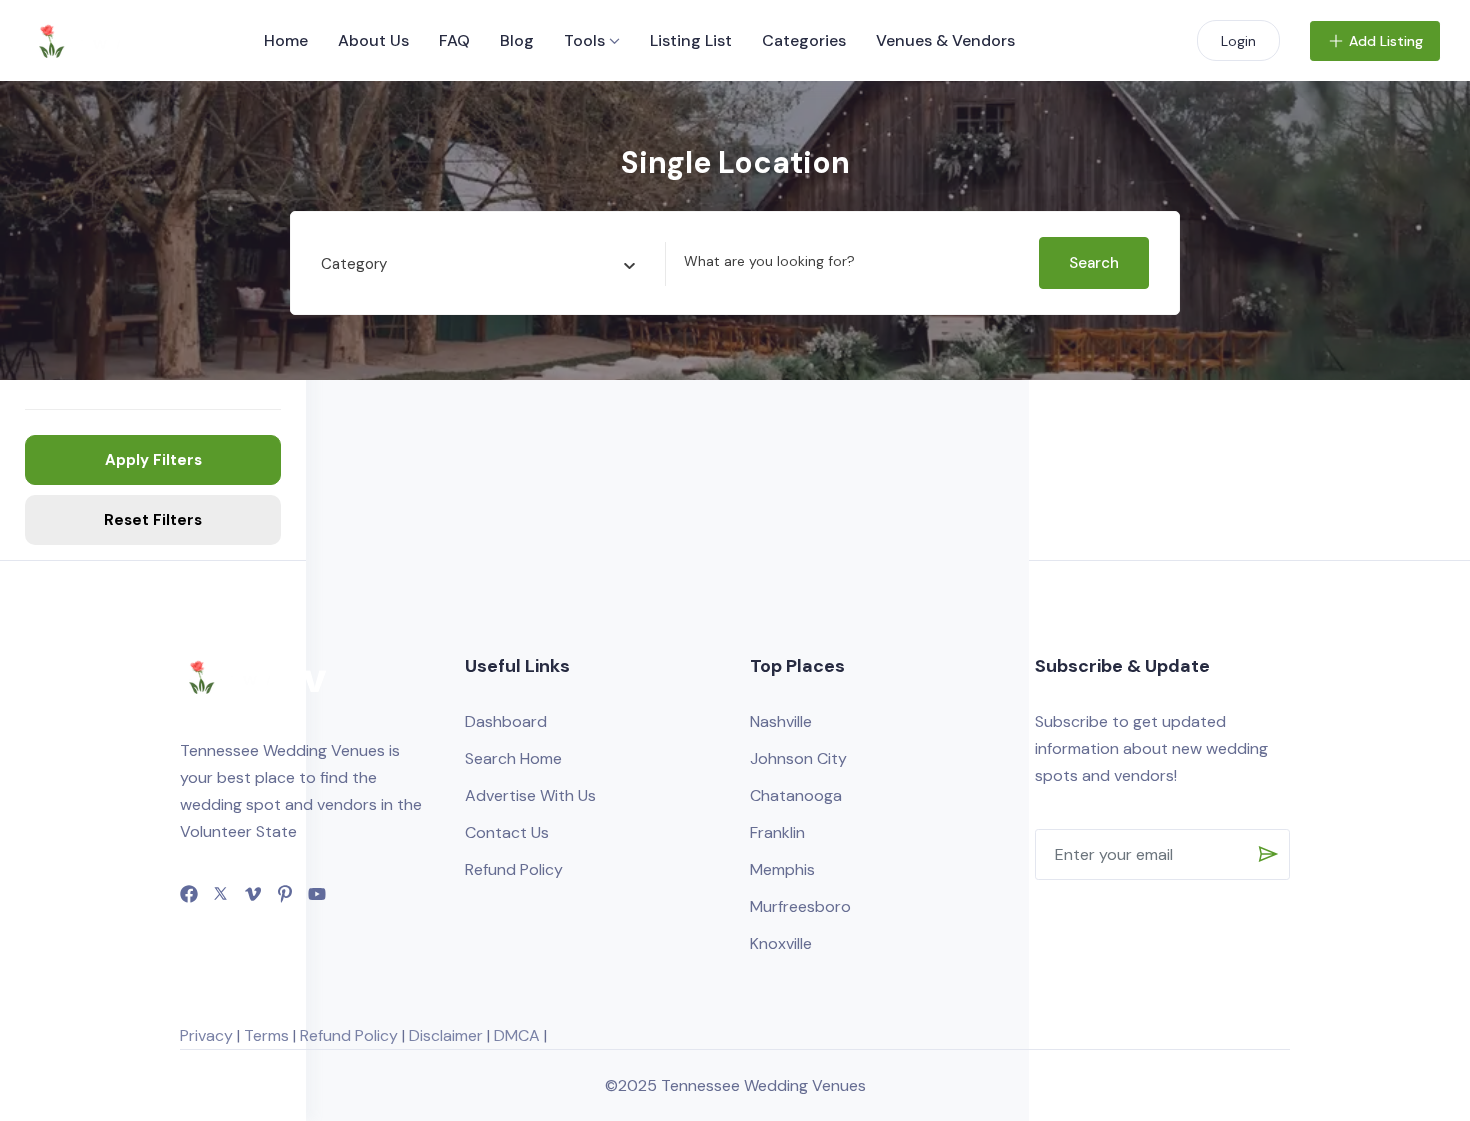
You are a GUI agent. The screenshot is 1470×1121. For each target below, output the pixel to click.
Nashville (781, 721)
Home (286, 40)
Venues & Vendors (945, 40)
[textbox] (354, 264)
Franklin (777, 832)
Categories (804, 40)
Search (1094, 263)
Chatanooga (796, 795)
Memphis (782, 869)
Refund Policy (514, 869)
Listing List (691, 40)
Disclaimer (446, 1035)
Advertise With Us (530, 795)
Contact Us (507, 832)
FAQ (454, 40)
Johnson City (798, 758)
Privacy (206, 1035)
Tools (584, 40)
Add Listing (1386, 41)
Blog (517, 40)
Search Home (513, 758)
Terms (266, 1035)
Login (1238, 41)
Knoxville (781, 943)
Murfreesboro (800, 906)
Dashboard (506, 721)
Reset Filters (153, 520)
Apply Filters (153, 460)
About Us (373, 40)
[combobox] (478, 264)
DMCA (517, 1035)
